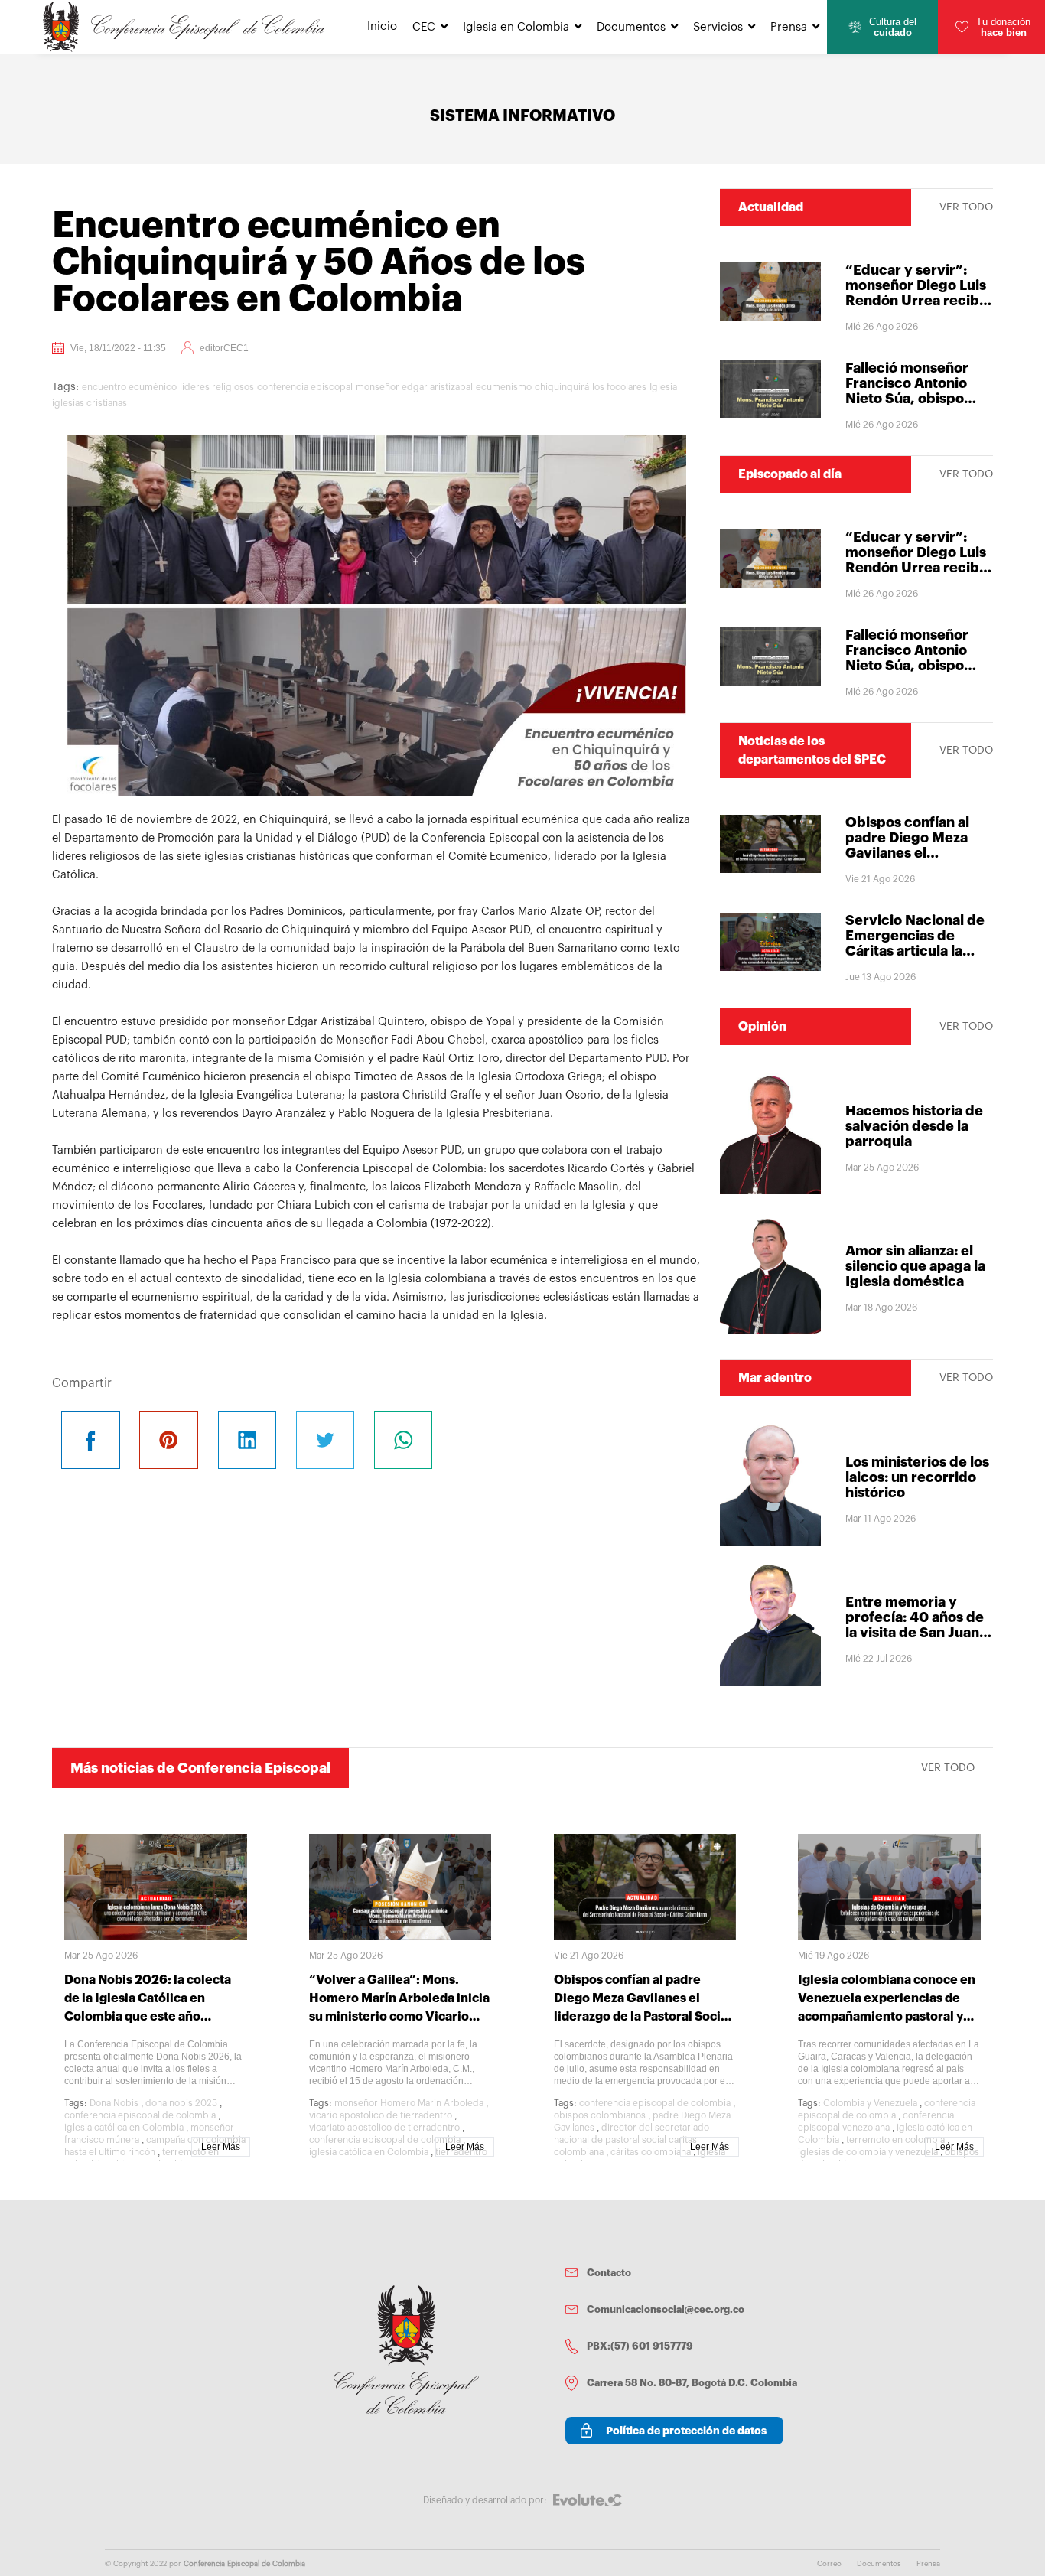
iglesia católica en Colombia (124, 2128)
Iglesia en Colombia (516, 27)
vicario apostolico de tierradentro (381, 2115)
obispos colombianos (600, 2115)
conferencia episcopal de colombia (140, 2115)
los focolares (619, 387)
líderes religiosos (217, 387)
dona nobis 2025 (181, 2103)
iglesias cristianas (90, 403)
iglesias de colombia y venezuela (868, 2152)
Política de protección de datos (686, 2431)
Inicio (382, 26)
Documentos (631, 27)
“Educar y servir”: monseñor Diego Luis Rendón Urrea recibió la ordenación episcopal (918, 301)
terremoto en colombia (895, 2140)
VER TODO (966, 207)
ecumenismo (504, 387)
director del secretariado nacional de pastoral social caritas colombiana (632, 2140)
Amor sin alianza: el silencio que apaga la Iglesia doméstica (915, 1266)
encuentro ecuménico (129, 387)
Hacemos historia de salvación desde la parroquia (914, 1126)
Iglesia (663, 387)
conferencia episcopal (305, 387)
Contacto (609, 2273)
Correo (829, 2564)
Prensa (789, 27)
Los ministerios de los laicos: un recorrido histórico (917, 1477)
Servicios (718, 27)
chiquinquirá (562, 387)
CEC (424, 27)
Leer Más (221, 2147)
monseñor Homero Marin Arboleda (409, 2103)
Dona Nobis (114, 2103)
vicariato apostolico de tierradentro (384, 2128)
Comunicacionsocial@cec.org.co (666, 2309)
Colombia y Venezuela (870, 2103)
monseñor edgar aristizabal (414, 387)
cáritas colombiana (651, 2152)
